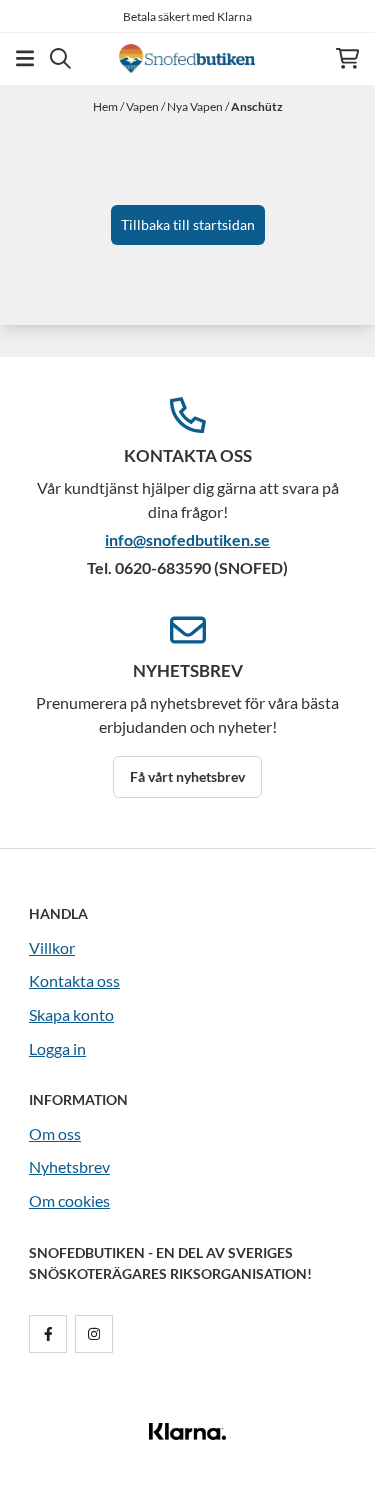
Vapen (143, 106)
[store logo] (187, 58)
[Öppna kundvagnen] (347, 58)
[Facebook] (52, 1334)
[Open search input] (60, 58)
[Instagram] (98, 1334)
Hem (106, 106)
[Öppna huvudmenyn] (25, 58)
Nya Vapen (196, 106)
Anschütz (257, 106)
